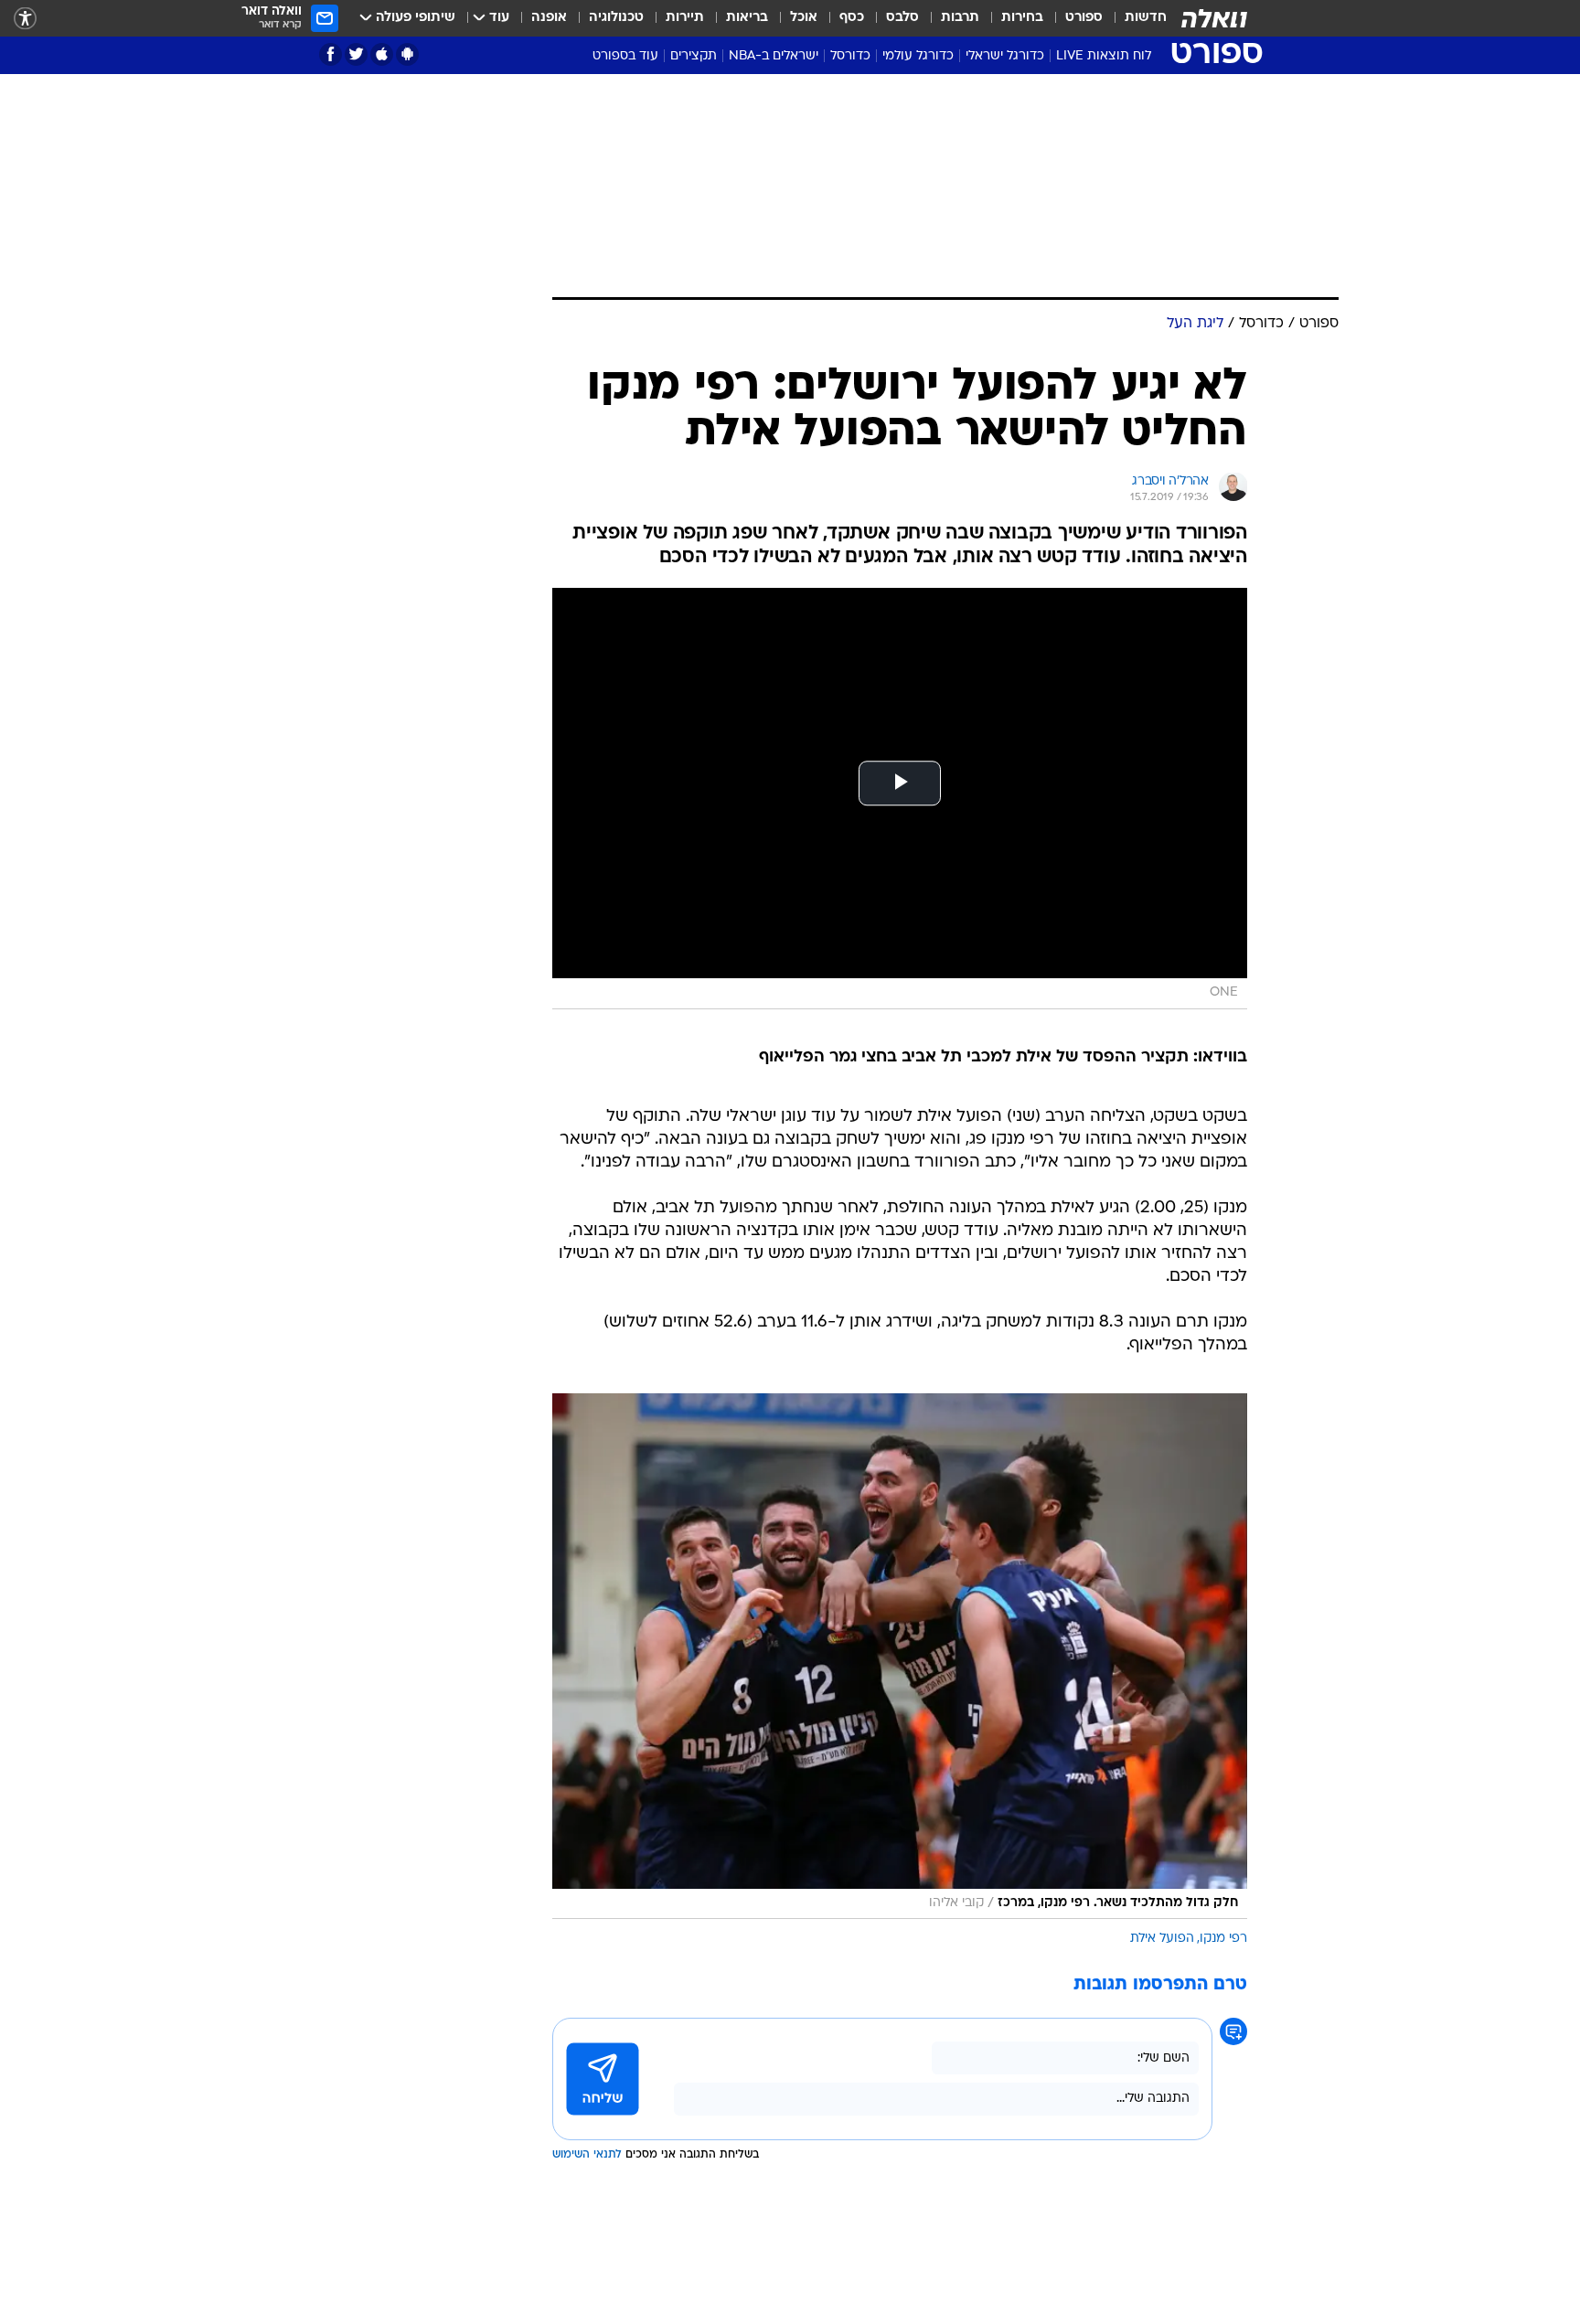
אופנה (549, 18)
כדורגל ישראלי (1005, 56)
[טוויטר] (356, 54)
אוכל (804, 18)
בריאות (747, 18)
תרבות (960, 18)
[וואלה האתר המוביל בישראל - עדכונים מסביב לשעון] (1214, 18)
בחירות (1022, 18)
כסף (852, 18)
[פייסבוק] (331, 54)
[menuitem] (1135, 18)
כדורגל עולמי (918, 56)
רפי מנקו (1223, 1939)
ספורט (1084, 18)
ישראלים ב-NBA (774, 56)
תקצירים (694, 56)
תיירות (685, 18)
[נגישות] (25, 19)
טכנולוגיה (616, 18)
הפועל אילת (1162, 1939)
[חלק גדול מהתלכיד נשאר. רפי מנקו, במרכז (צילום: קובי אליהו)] (900, 1656)
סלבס (902, 18)
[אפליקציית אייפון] (382, 54)
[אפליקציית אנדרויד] (407, 54)
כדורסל (850, 56)
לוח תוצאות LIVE (1104, 56)
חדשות (1146, 18)
